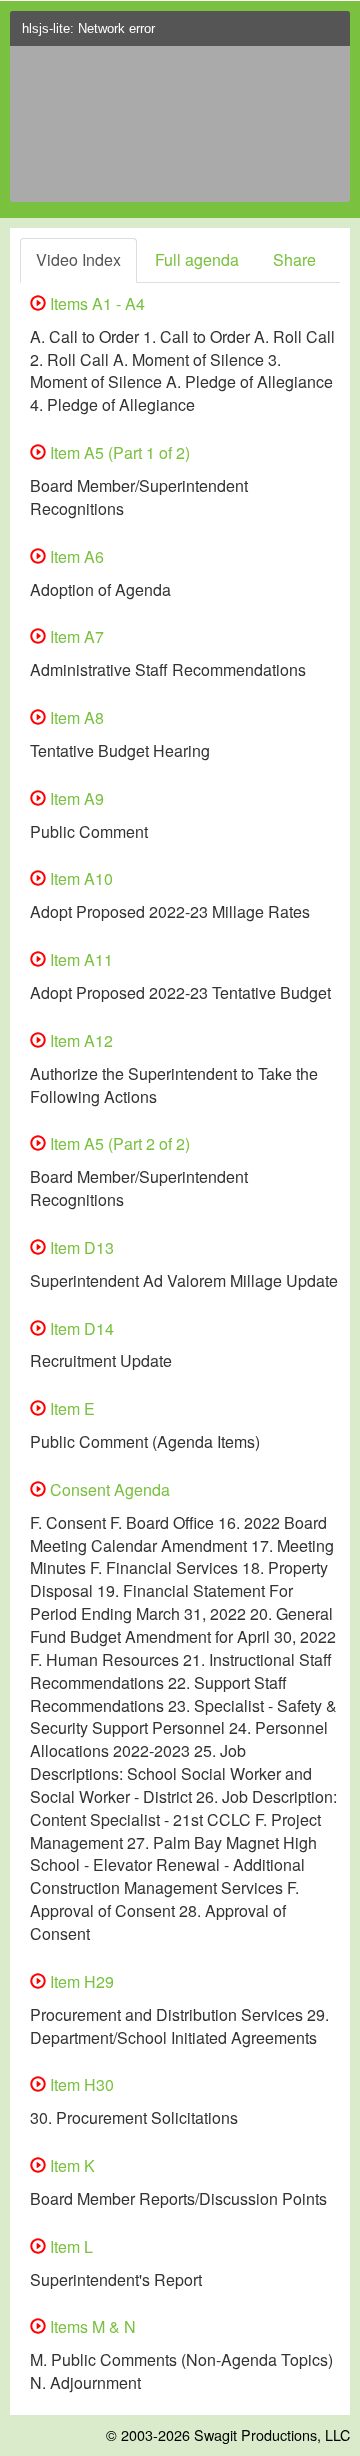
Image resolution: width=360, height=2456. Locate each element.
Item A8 (75, 717)
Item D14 (80, 1328)
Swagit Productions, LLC (272, 2434)
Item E (70, 1408)
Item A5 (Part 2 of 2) (118, 1143)
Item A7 (75, 636)
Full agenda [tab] (197, 259)
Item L (69, 2246)
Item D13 (80, 1247)
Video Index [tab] (78, 259)
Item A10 (79, 878)
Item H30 (80, 2084)
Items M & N (91, 2326)
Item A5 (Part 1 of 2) (118, 452)
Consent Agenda (108, 1489)
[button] (330, 34)
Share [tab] (294, 259)
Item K (70, 2165)
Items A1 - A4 (95, 303)
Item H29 (80, 1981)
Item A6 (75, 556)
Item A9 (75, 798)
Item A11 (79, 959)
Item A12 (79, 1040)
